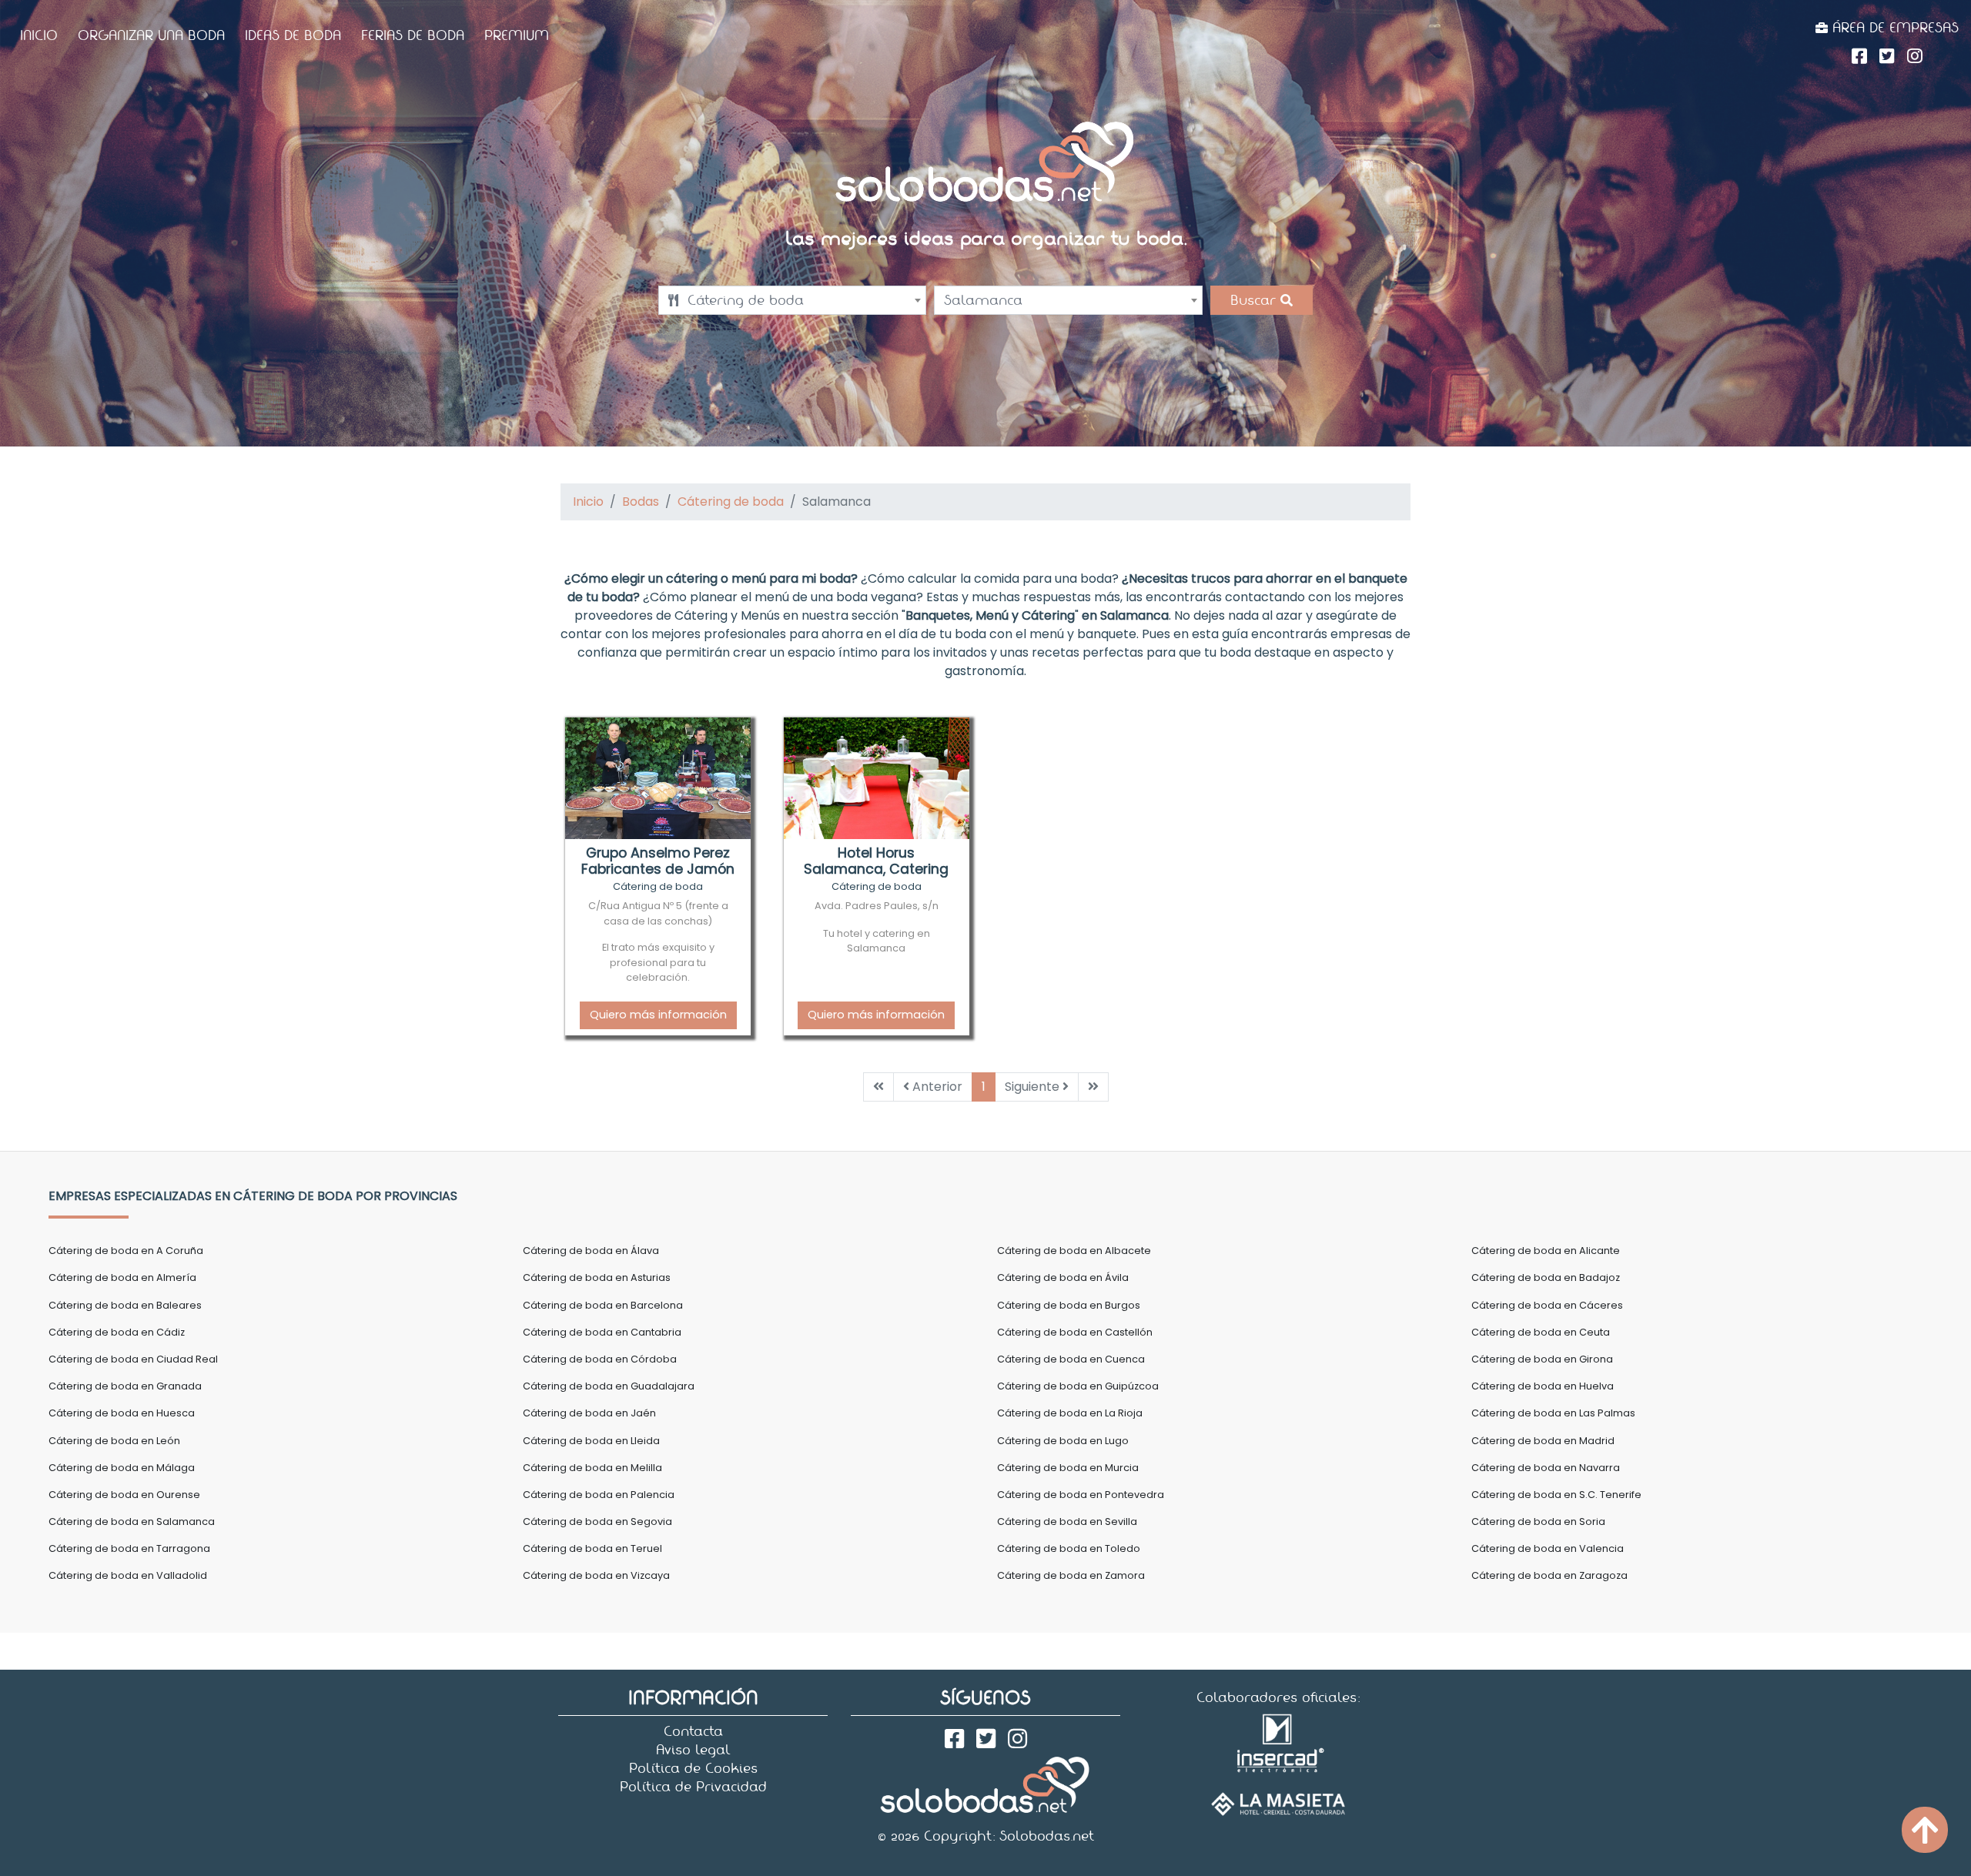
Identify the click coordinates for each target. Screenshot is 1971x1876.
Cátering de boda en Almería (122, 1277)
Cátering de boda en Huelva (1543, 1386)
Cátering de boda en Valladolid (128, 1575)
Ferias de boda (413, 35)
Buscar (1255, 300)
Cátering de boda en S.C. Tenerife (1556, 1495)
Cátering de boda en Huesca (122, 1413)
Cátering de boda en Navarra (1546, 1468)
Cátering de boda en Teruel (592, 1548)
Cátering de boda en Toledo (1069, 1548)
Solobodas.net (1047, 1836)
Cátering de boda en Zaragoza (1549, 1575)
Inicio (39, 35)
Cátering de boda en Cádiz (117, 1332)
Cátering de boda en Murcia (1068, 1468)
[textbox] (792, 300)
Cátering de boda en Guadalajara (609, 1386)
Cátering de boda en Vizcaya (596, 1575)
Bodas (641, 502)
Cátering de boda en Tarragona (129, 1548)
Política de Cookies (693, 1768)
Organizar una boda (151, 35)
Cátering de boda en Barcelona (603, 1305)
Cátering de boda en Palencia (599, 1495)
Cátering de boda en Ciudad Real (133, 1359)
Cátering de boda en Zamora (1071, 1575)
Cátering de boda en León (114, 1441)
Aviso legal (693, 1750)
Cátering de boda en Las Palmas (1553, 1413)
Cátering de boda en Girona (1542, 1359)
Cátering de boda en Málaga (122, 1468)
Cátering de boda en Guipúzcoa (1078, 1386)
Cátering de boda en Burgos (1069, 1305)
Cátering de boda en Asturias (597, 1277)
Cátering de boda (731, 502)
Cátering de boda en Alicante (1546, 1251)
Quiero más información (658, 1015)
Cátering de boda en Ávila (1063, 1277)
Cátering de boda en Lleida (591, 1441)
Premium (517, 35)
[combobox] (792, 300)
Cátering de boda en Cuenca (1071, 1359)
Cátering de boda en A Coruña (126, 1251)
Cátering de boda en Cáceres (1547, 1305)
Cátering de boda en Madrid (1543, 1441)
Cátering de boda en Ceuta (1541, 1332)
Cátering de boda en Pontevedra (1081, 1495)
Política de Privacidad (693, 1787)
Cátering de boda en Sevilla (1067, 1522)
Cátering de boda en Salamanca (132, 1522)
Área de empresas (1893, 28)
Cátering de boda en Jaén (589, 1413)
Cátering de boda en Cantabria (602, 1332)
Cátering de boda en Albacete (1074, 1251)
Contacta (693, 1731)
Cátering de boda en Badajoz (1546, 1277)
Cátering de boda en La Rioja (1070, 1413)
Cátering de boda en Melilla (592, 1468)
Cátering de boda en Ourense (124, 1495)
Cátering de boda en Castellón (1075, 1332)
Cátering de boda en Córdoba (600, 1359)
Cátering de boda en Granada (125, 1386)
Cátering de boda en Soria (1538, 1522)
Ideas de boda (293, 35)
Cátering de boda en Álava (591, 1251)
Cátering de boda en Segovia (597, 1522)
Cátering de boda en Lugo (1063, 1441)
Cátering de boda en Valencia (1548, 1548)
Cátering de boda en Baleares (125, 1305)
